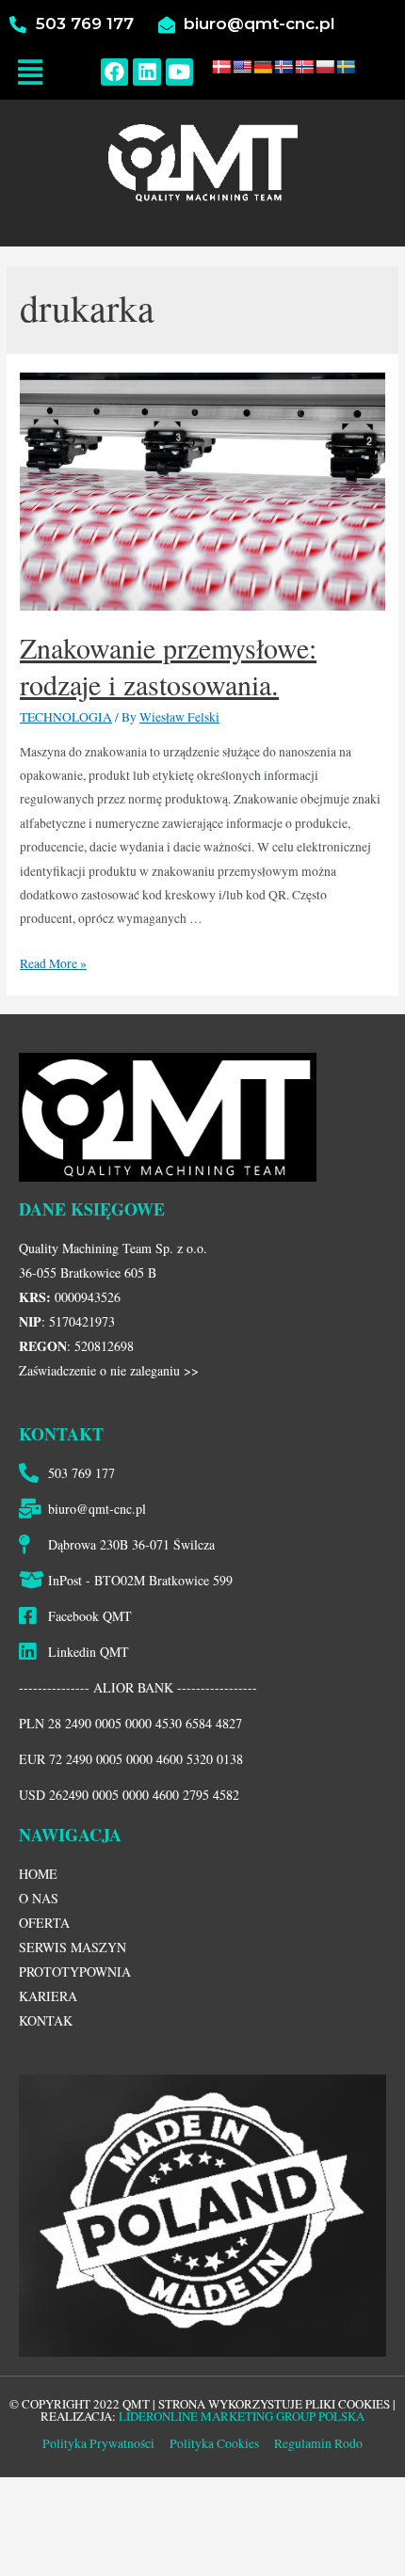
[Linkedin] (146, 72)
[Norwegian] (304, 67)
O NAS (39, 1898)
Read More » (53, 963)
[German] (263, 67)
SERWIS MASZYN (73, 1947)
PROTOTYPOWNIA (75, 1972)
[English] (242, 67)
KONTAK (46, 2020)
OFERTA (44, 1923)
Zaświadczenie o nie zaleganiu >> (109, 1370)
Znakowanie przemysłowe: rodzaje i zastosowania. (168, 666)
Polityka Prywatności (98, 2443)
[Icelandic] (283, 67)
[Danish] (221, 67)
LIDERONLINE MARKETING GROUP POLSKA (242, 2416)
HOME (38, 1874)
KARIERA (48, 1996)
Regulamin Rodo (318, 2443)
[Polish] (325, 67)
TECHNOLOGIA (66, 717)
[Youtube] (179, 72)
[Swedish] (346, 67)
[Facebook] (114, 72)
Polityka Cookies (213, 2443)
